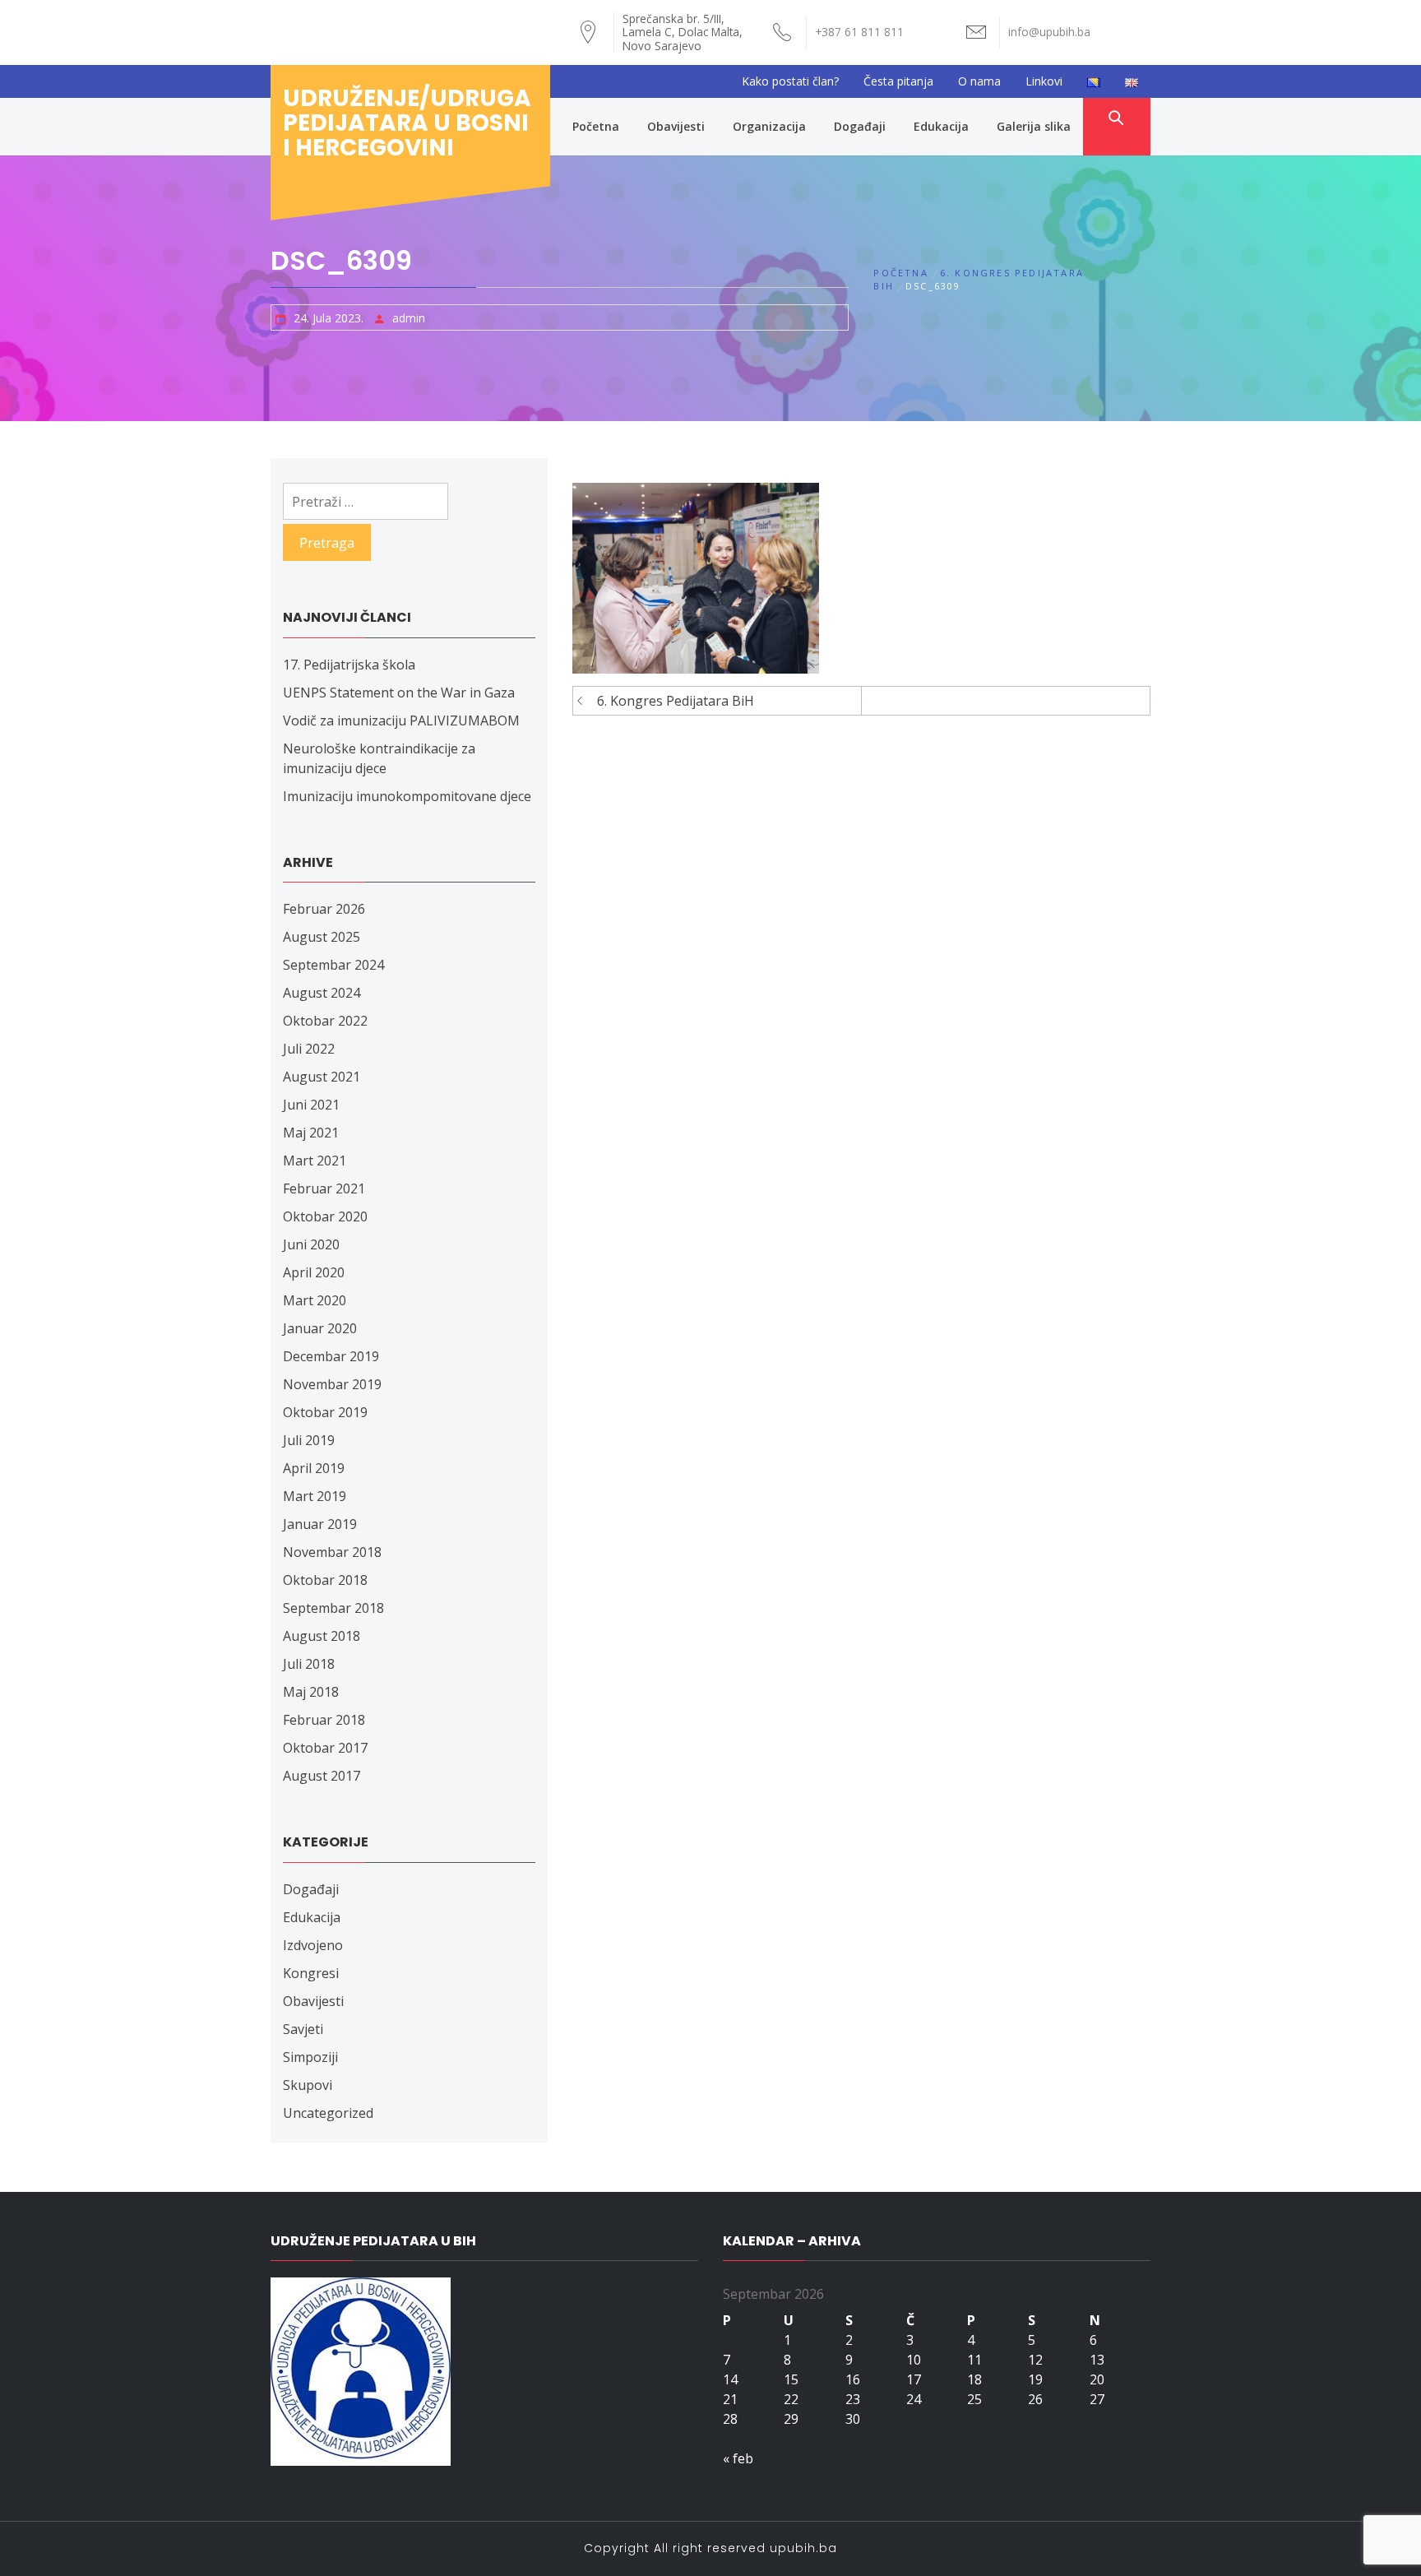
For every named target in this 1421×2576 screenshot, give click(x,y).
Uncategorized (328, 2113)
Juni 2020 (311, 1244)
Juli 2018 (309, 1664)
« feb (738, 2458)
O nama (979, 81)
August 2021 (322, 1077)
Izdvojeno (313, 1945)
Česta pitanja (898, 81)
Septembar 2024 (333, 965)
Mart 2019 (315, 1496)
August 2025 (322, 937)
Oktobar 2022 (325, 1021)
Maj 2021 (311, 1133)
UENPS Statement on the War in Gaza (399, 693)
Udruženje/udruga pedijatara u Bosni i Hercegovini (407, 123)
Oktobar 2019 (325, 1412)
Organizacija (769, 126)
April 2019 (314, 1468)
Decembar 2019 (331, 1356)
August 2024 (322, 993)
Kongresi (311, 1973)
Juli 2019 (309, 1440)
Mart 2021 (315, 1161)
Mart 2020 (315, 1300)
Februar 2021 (324, 1188)
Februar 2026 (324, 909)
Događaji (860, 126)
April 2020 (314, 1272)
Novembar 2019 (332, 1384)
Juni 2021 (311, 1105)
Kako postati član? (790, 81)
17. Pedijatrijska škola (349, 665)
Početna (596, 126)
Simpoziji (310, 2057)
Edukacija (941, 126)
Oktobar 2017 (325, 1748)
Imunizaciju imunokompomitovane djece (407, 796)
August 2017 (322, 1776)
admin (409, 318)
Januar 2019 (320, 1524)
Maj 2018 (311, 1692)
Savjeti (303, 2029)
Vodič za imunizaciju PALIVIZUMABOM (401, 720)
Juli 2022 (309, 1049)
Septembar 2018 (333, 1608)
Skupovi (308, 2085)
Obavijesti (676, 126)
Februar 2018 (324, 1720)
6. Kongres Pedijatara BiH (676, 701)
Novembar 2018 (332, 1552)
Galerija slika (1034, 126)
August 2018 (322, 1636)
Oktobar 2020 (325, 1216)
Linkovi (1044, 81)
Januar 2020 (320, 1328)
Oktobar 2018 (325, 1580)
